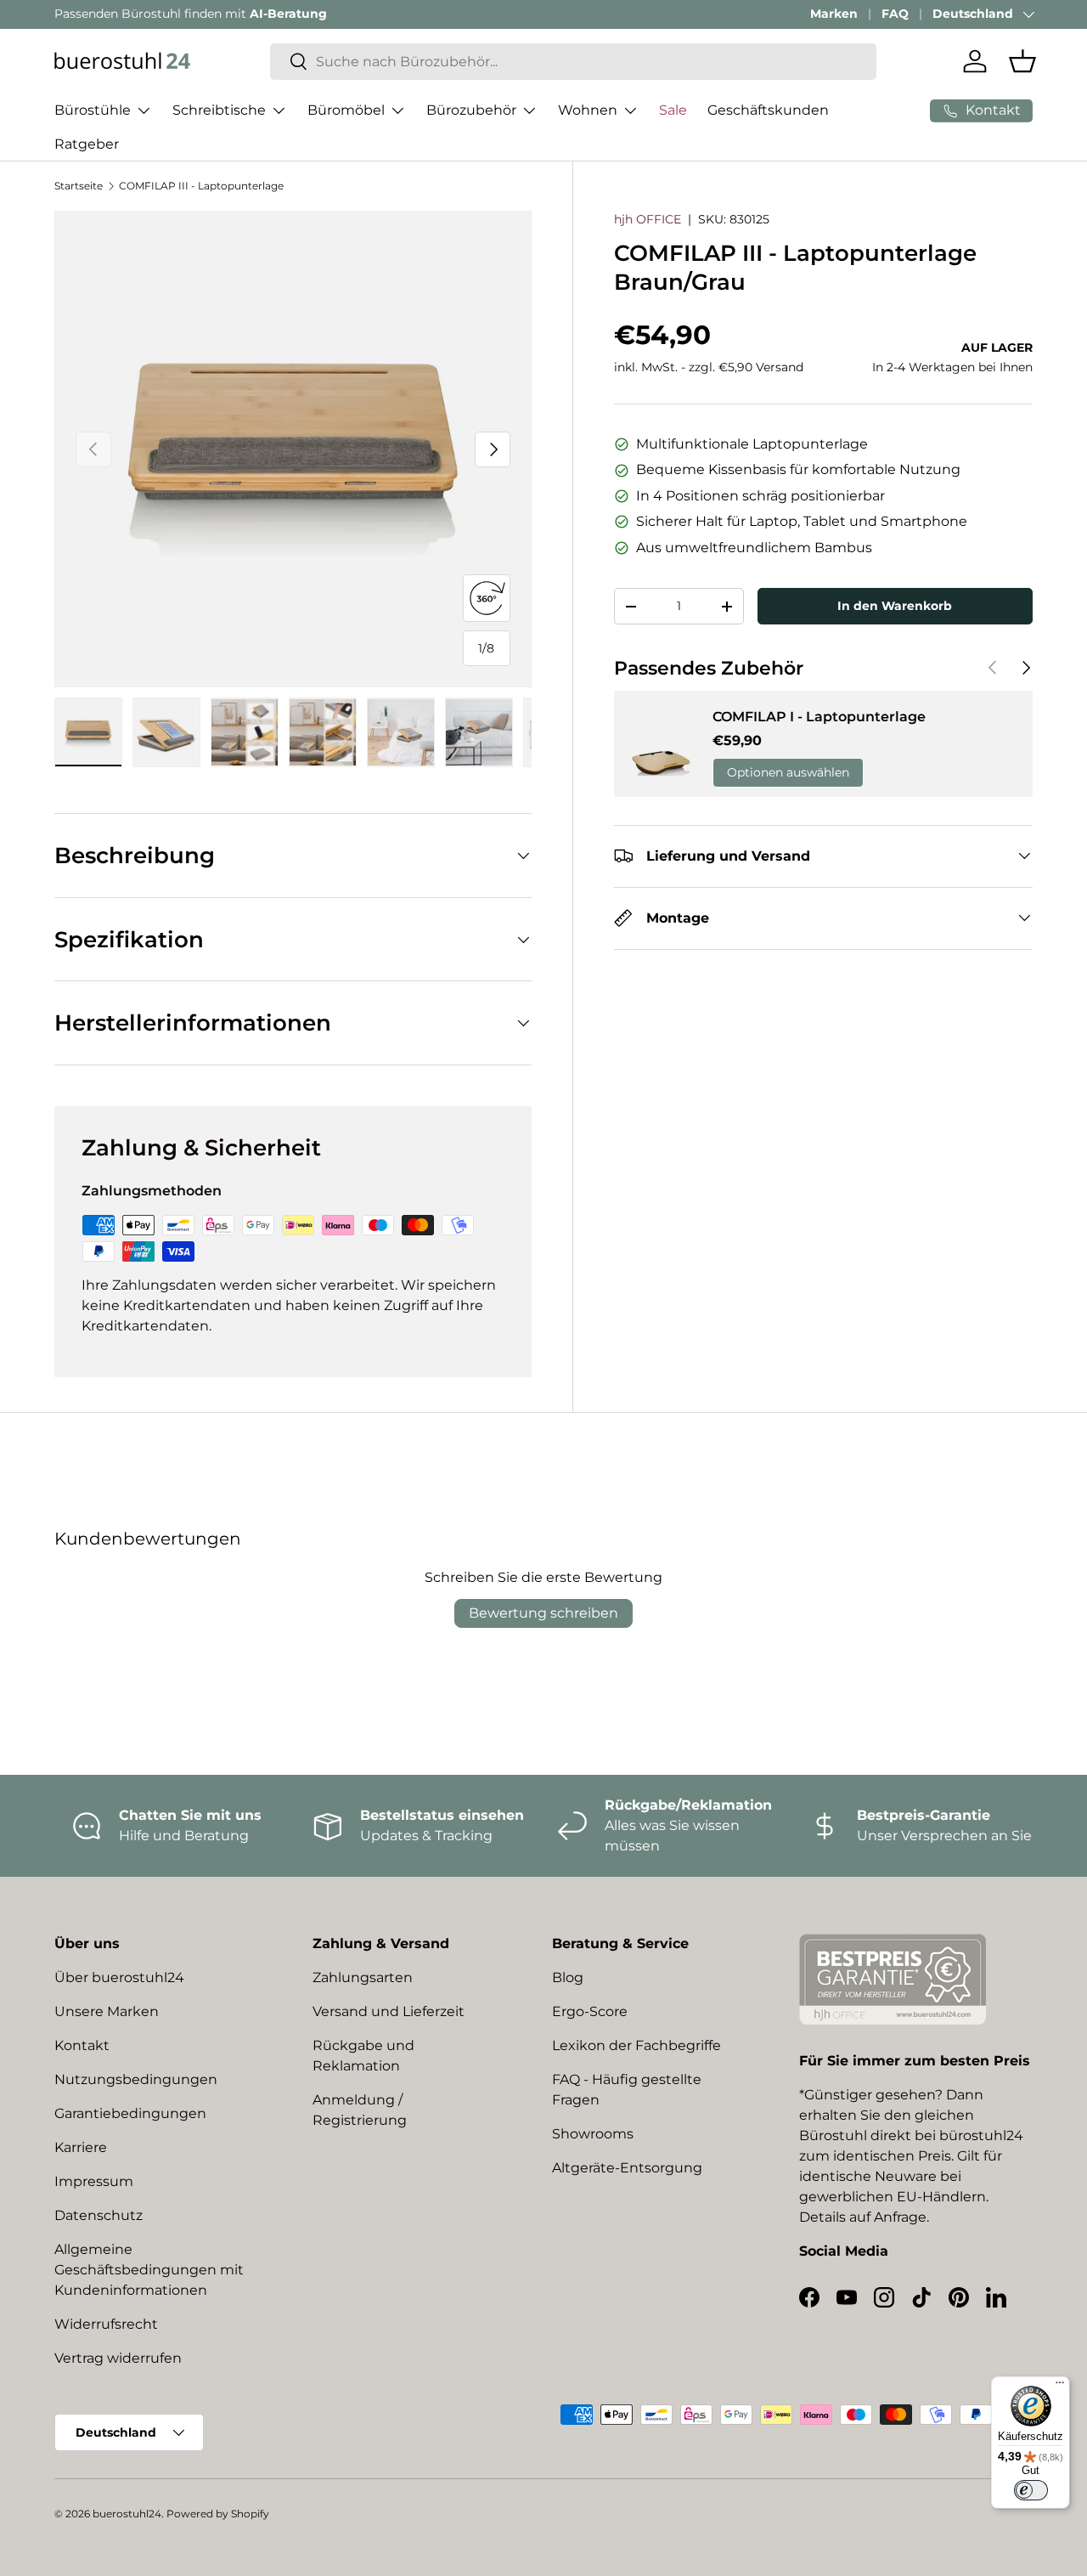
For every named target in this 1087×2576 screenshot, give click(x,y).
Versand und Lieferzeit (389, 2011)
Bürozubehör (471, 110)
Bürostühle (93, 110)
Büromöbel (346, 110)
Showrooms (593, 2134)
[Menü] (1060, 2387)
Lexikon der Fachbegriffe (636, 2045)
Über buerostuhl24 (119, 1977)
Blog (568, 1977)
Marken (834, 14)
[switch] (1031, 2490)
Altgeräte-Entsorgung (627, 2168)
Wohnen (588, 110)
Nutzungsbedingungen (136, 2079)
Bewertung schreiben (543, 1613)
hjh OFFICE (648, 219)
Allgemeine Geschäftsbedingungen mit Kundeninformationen (149, 2270)
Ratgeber (87, 144)
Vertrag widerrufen (118, 2358)
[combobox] (573, 62)
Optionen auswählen (788, 772)
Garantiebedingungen (130, 2113)
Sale (673, 110)
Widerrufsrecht (106, 2324)
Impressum (94, 2181)
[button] (1022, 61)
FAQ (895, 14)
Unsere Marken (107, 2011)
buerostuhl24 (127, 2514)
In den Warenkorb (895, 606)
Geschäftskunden (768, 110)
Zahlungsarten (363, 1977)
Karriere (81, 2147)
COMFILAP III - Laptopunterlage (201, 186)
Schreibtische (219, 110)
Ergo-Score (590, 2011)
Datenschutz (99, 2215)
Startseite (79, 186)
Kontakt (82, 2045)
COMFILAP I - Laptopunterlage (819, 717)
